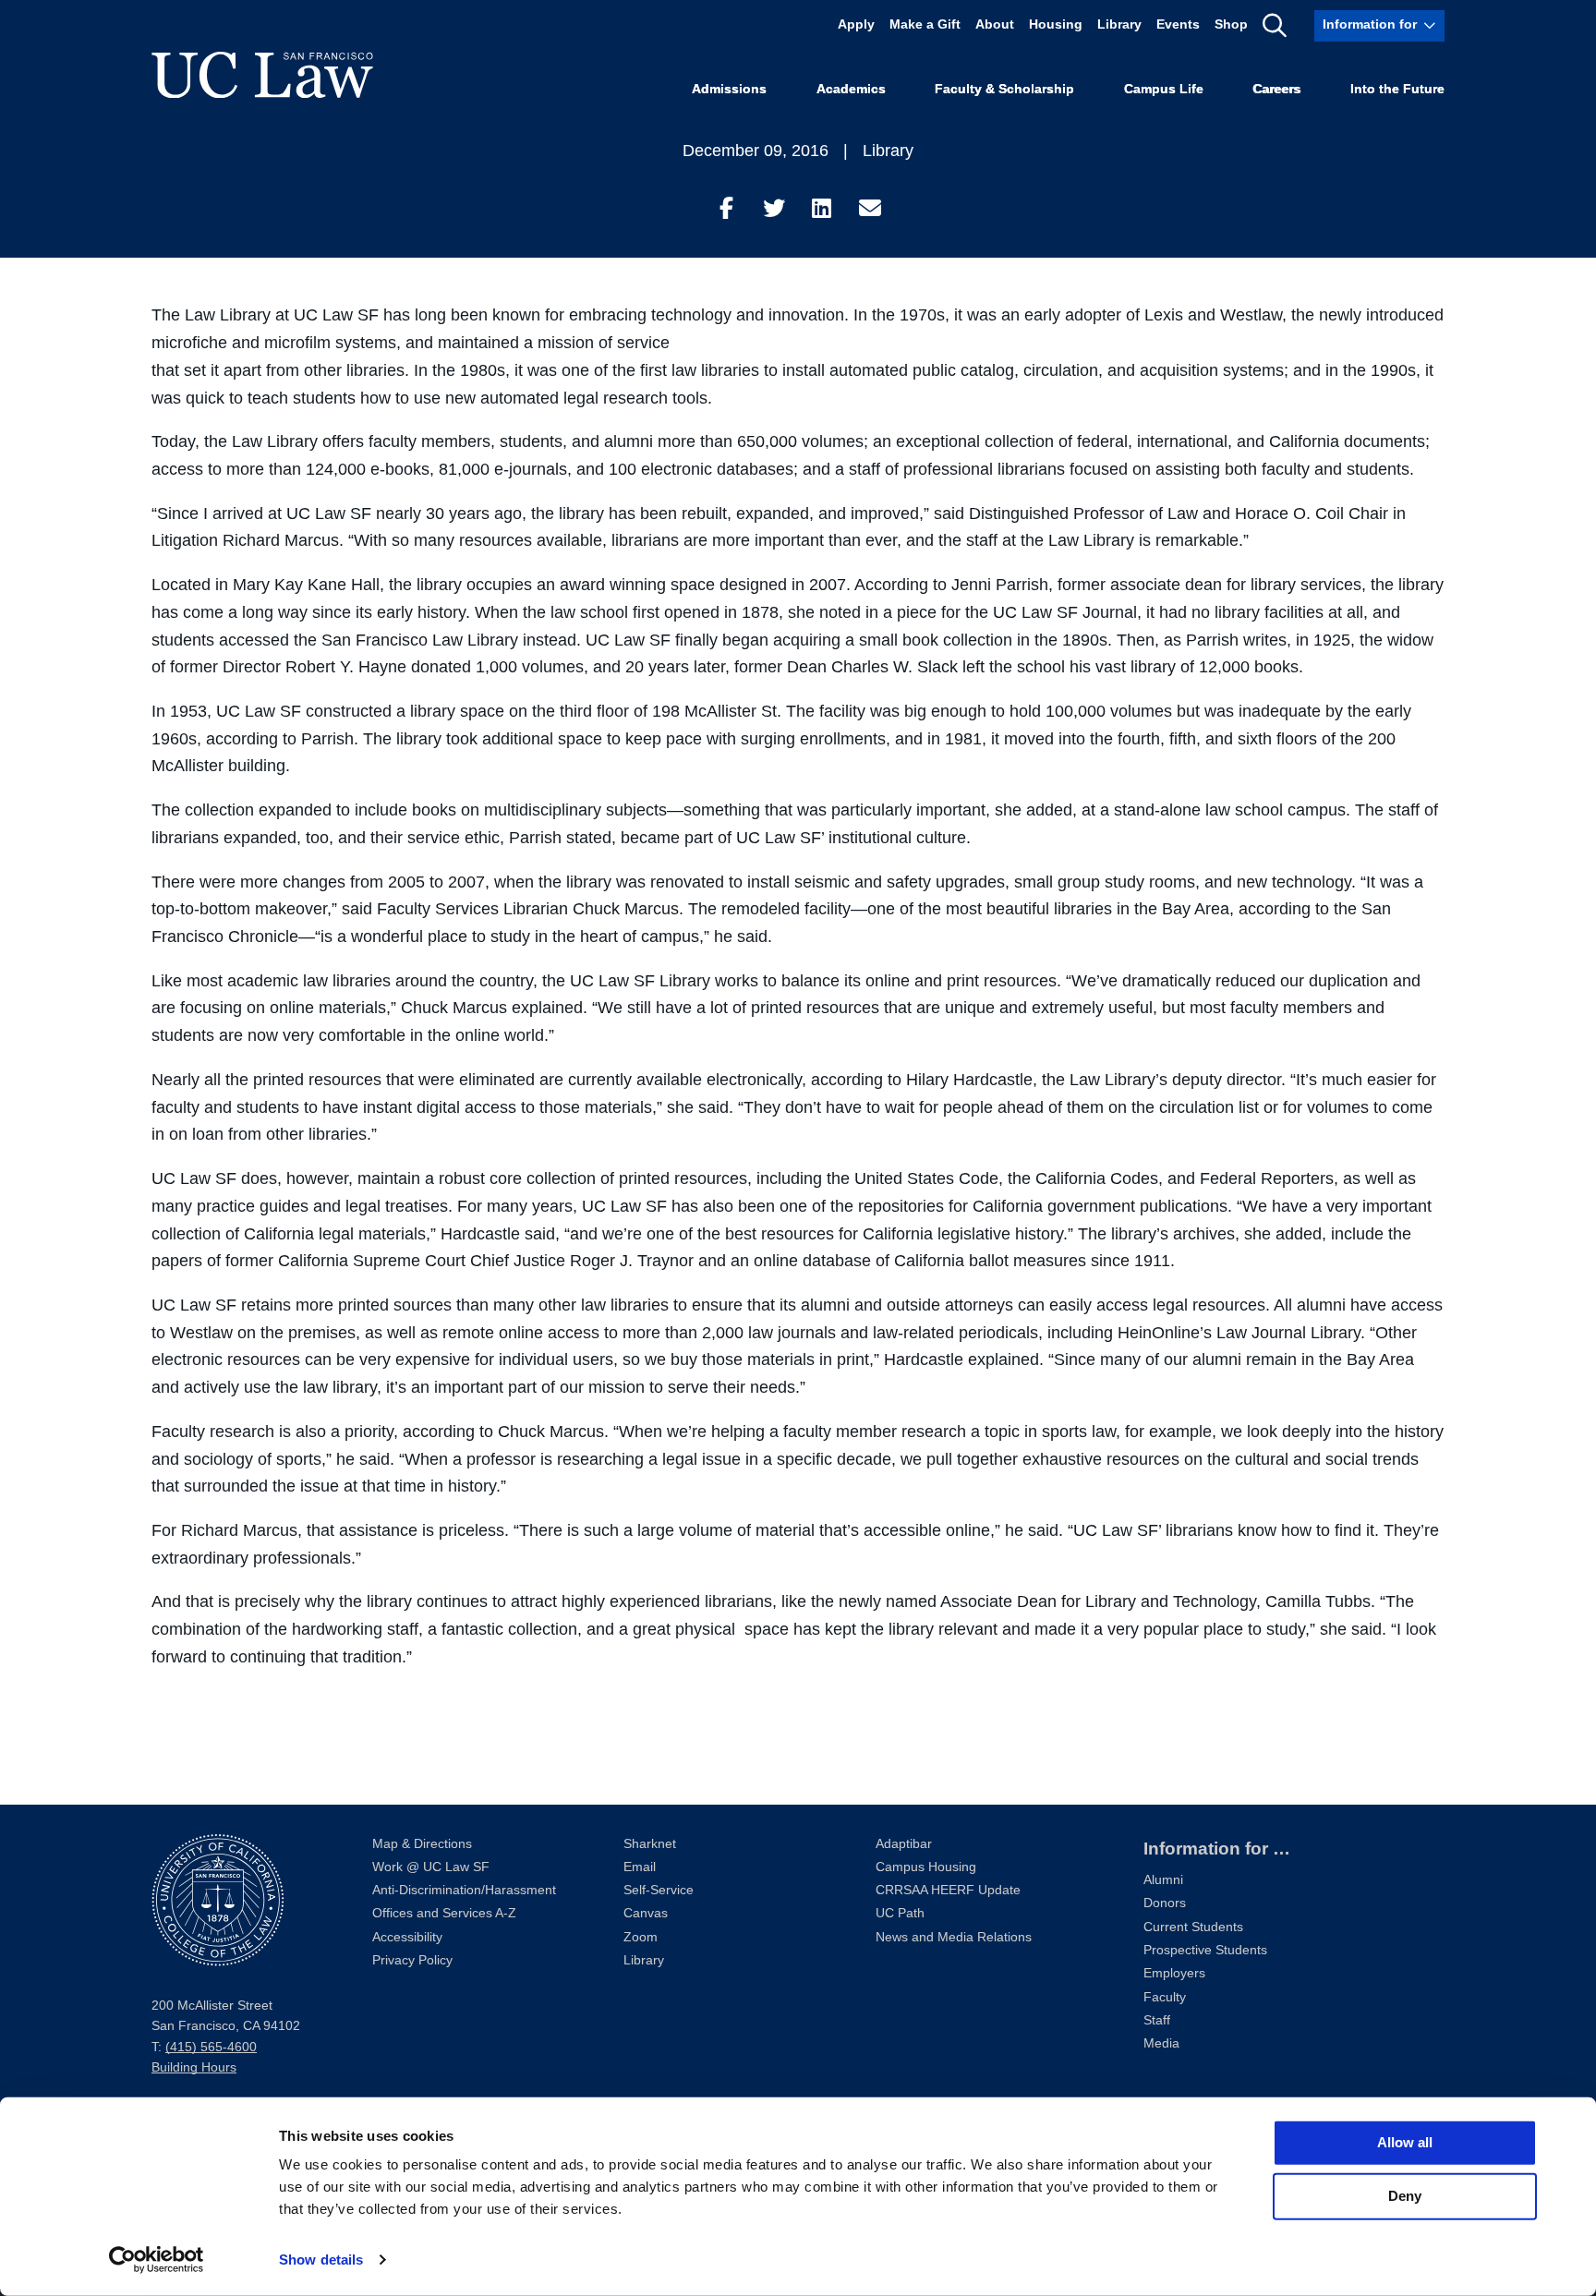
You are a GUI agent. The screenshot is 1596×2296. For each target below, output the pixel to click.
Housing (1056, 25)
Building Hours (194, 2067)
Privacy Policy (412, 1960)
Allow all (1405, 2142)
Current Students (1193, 1927)
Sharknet (650, 1844)
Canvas (646, 1913)
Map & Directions (422, 1844)
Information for (1370, 25)
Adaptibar (904, 1844)
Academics (851, 89)
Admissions (729, 89)
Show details (321, 2260)
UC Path (900, 1913)
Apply (856, 25)
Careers (1276, 89)
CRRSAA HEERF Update (948, 1890)
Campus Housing (926, 1867)
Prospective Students (1205, 1950)
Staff (1157, 2020)
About (995, 25)
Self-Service (659, 1890)
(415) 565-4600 (211, 2047)
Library (1119, 25)
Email (640, 1867)
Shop (1231, 25)
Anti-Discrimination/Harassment (464, 1890)
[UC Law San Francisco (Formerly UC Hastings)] (262, 75)
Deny (1405, 2196)
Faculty (1165, 1997)
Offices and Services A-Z (444, 1913)
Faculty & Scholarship (1004, 89)
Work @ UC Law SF (431, 1867)
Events (1178, 25)
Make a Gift (925, 25)
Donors (1165, 1903)
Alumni (1163, 1880)
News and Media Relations (954, 1937)
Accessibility (407, 1937)
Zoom (641, 1937)
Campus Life (1164, 89)
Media (1161, 2043)
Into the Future (1397, 89)
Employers (1174, 1973)
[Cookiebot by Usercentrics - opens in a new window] (157, 2260)
